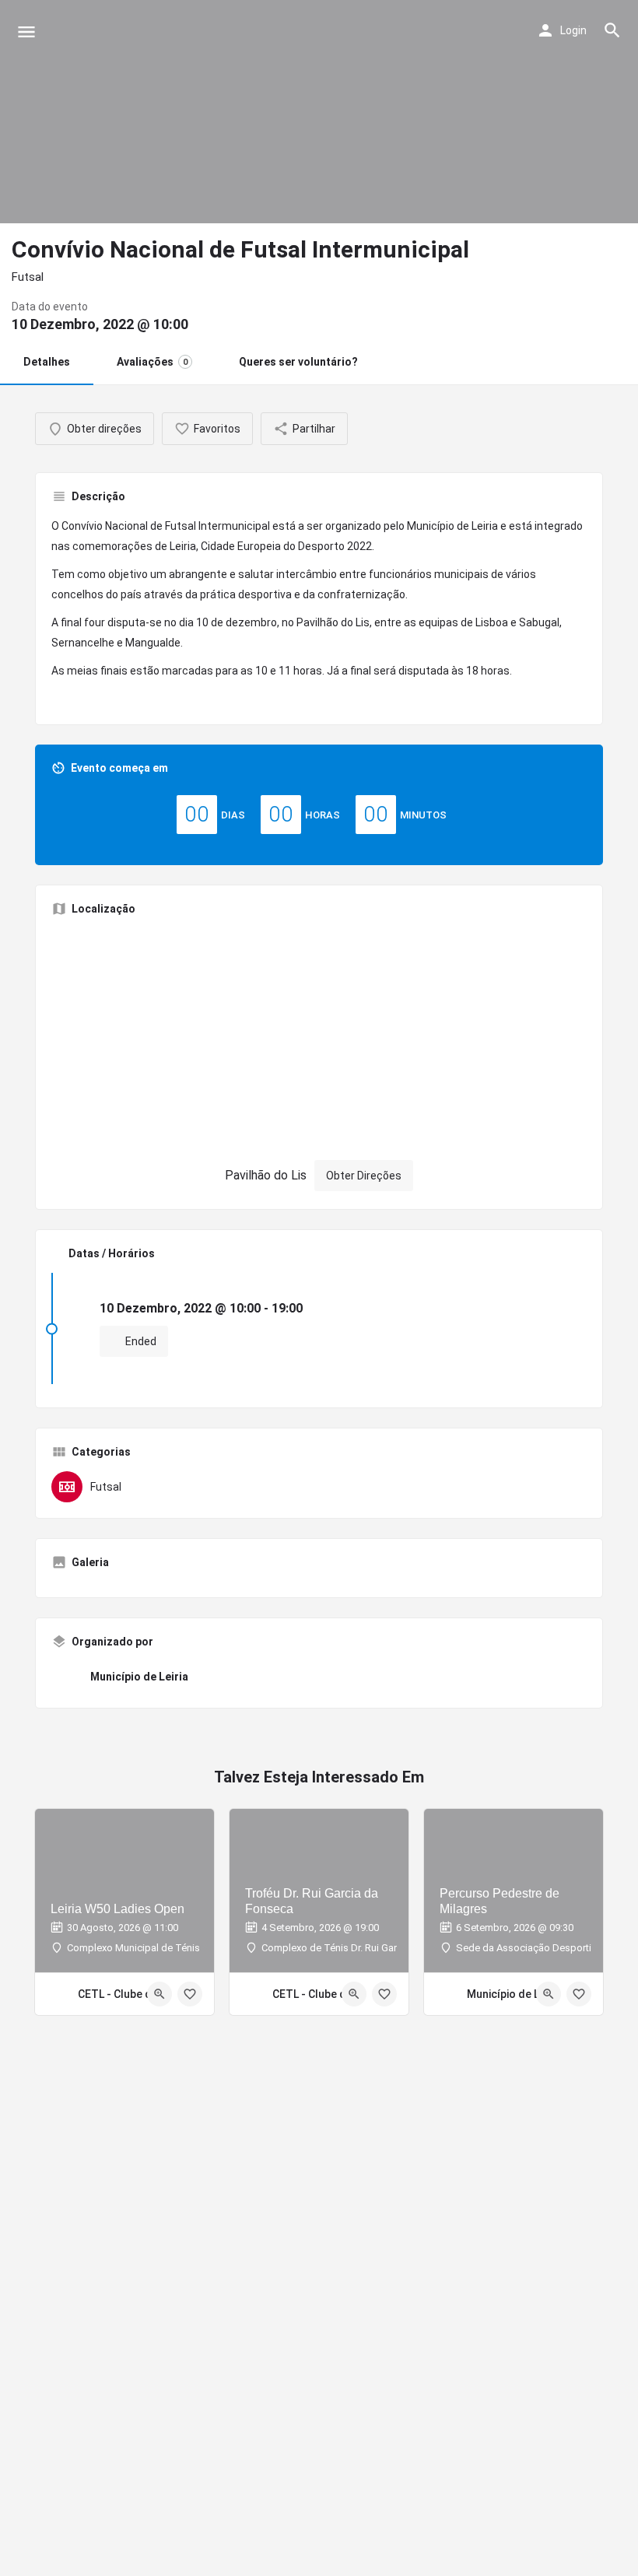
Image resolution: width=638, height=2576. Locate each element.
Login (573, 30)
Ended (140, 1341)
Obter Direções (364, 1176)
